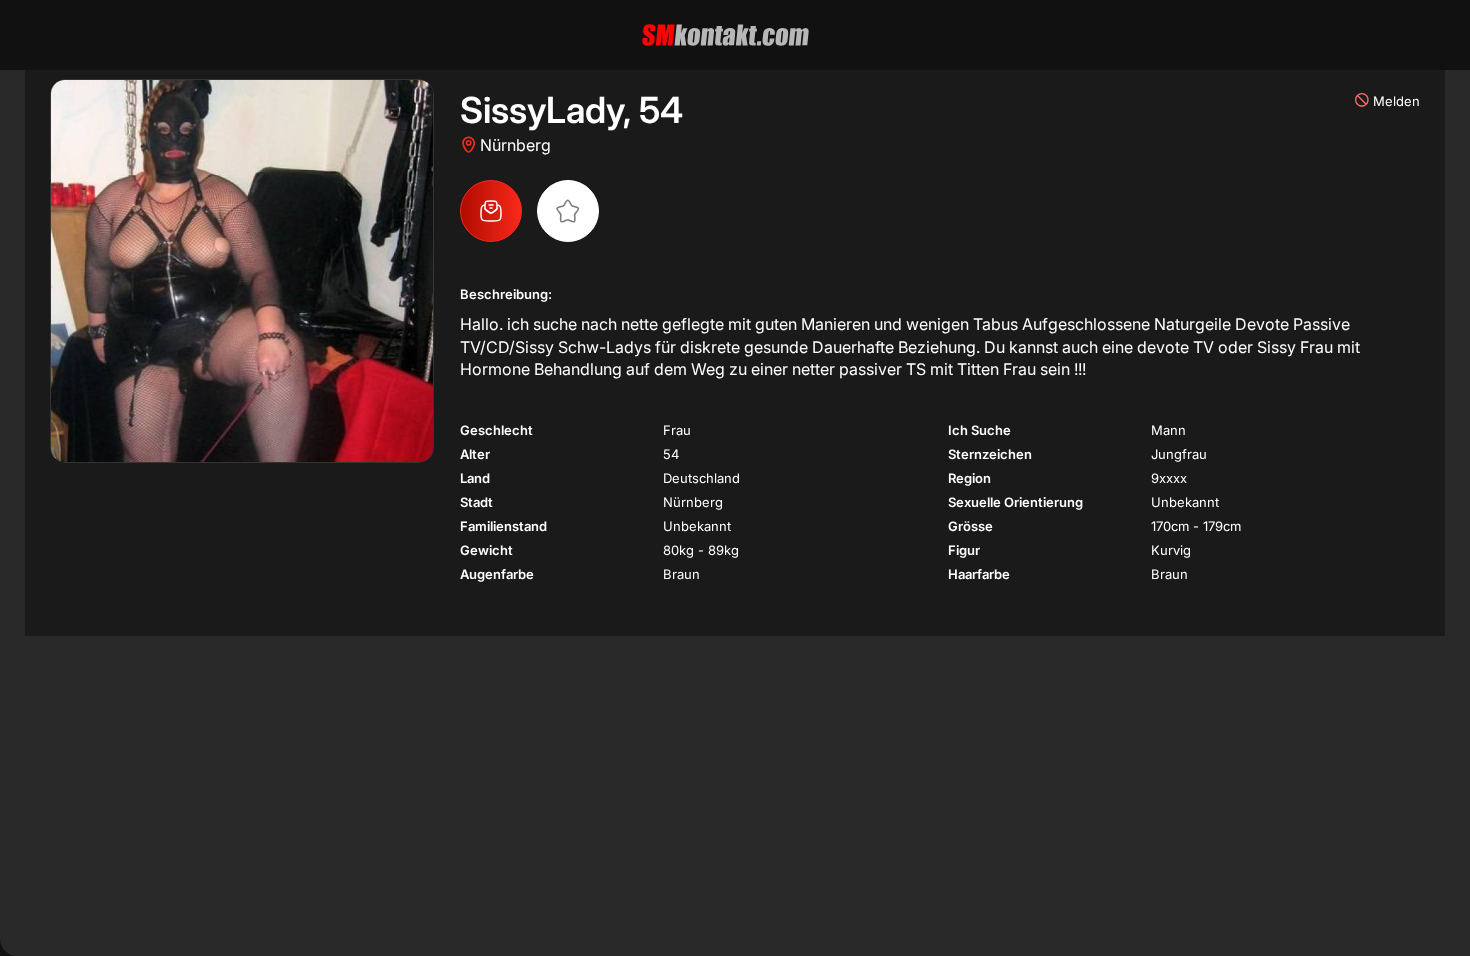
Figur (964, 550)
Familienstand (503, 526)
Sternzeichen (990, 454)
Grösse (970, 526)
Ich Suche (979, 430)
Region (969, 478)
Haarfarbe (979, 574)
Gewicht (486, 550)
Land (475, 478)
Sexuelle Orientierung (1015, 502)
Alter (475, 454)
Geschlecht (496, 430)
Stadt (476, 502)
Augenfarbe (497, 574)
